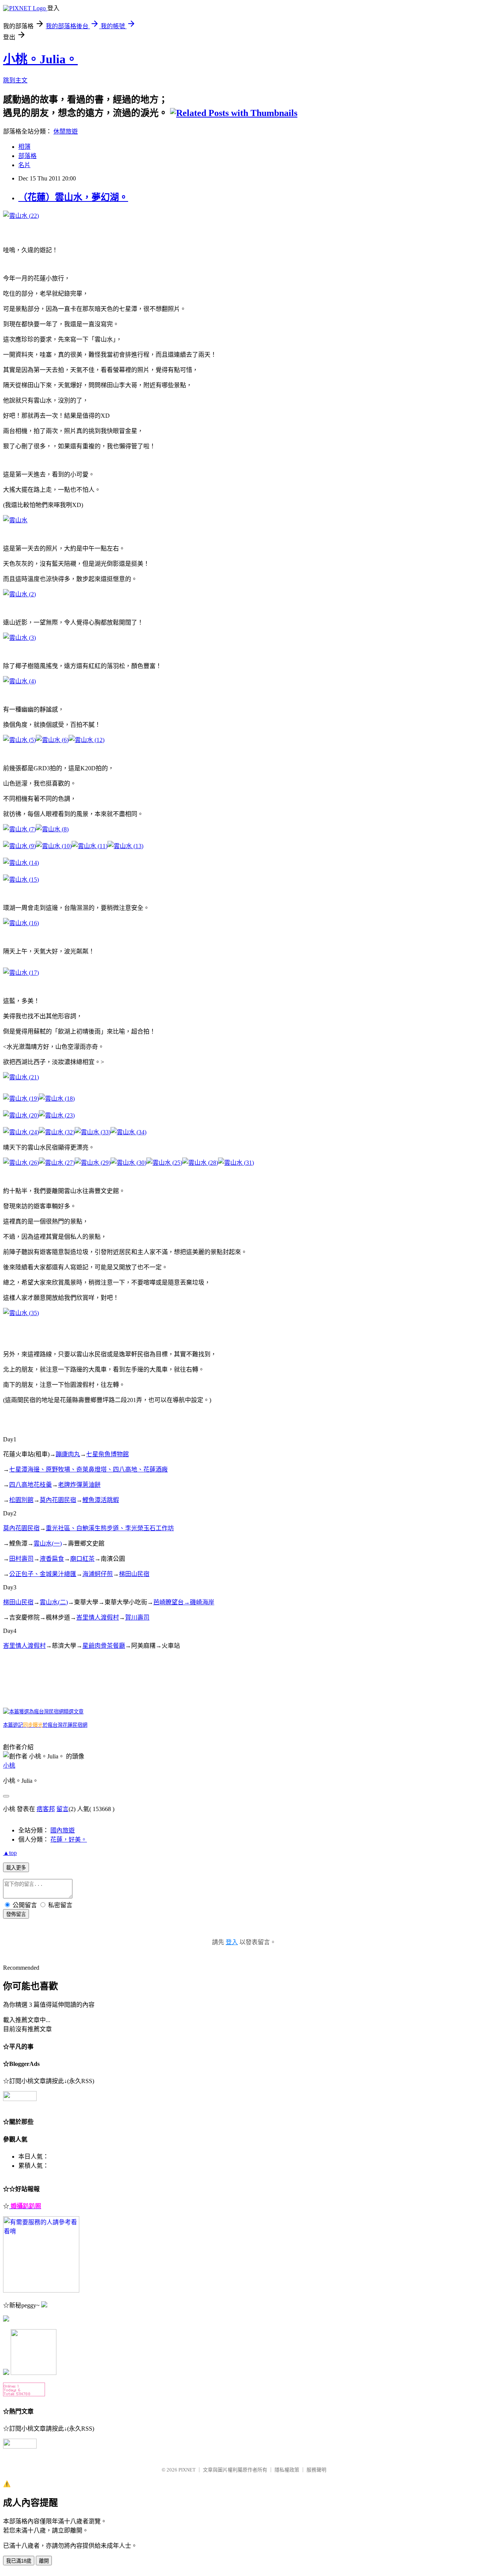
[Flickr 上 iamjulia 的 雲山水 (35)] (21, 1313)
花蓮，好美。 (69, 1839)
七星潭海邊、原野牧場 (40, 1469)
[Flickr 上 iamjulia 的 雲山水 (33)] (93, 1132)
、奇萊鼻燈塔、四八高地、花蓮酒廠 (119, 1469)
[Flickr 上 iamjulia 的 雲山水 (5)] (19, 740)
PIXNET (187, 2470)
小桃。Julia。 (40, 59)
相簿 (24, 147)
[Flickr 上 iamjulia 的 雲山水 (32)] (57, 1132)
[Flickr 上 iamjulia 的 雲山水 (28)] (200, 1163)
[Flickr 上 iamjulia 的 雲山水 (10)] (54, 846)
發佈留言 (16, 1914)
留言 (63, 1809)
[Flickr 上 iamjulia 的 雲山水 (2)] (19, 594)
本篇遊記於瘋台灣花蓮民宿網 (45, 1725)
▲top (10, 1853)
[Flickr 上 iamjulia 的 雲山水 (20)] (21, 1115)
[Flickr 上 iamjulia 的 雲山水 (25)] (164, 1163)
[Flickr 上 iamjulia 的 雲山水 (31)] (236, 1163)
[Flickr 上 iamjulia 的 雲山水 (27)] (57, 1163)
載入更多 (16, 1868)
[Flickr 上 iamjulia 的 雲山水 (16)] (21, 923)
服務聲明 (316, 2470)
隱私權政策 (287, 2470)
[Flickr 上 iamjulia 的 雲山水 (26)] (21, 1163)
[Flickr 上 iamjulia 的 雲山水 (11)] (90, 846)
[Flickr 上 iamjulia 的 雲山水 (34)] (128, 1132)
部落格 (27, 156)
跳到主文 (15, 80)
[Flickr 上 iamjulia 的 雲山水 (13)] (125, 846)
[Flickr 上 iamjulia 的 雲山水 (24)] (21, 1132)
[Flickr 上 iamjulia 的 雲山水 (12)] (87, 740)
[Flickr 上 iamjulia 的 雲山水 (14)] (21, 863)
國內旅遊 (63, 1830)
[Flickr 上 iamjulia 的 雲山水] (15, 520)
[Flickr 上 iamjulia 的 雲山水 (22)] (21, 216)
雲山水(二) (54, 1602)
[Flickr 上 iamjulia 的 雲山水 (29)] (93, 1163)
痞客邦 (46, 1809)
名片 (24, 165)
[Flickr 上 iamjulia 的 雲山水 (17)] (21, 973)
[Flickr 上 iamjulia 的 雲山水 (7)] (19, 829)
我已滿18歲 (19, 2561)
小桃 (9, 1765)
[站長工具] (24, 2394)
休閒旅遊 (66, 131)
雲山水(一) (48, 1543)
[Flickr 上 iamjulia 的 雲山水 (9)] (19, 846)
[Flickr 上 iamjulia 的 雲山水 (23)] (57, 1115)
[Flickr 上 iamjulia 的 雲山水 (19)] (21, 1099)
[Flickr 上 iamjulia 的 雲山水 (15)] (21, 880)
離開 (44, 2561)
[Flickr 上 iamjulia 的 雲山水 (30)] (128, 1163)
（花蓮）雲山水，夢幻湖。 (73, 197)
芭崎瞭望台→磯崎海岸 (184, 1602)
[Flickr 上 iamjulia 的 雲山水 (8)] (52, 829)
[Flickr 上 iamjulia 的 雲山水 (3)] (19, 638)
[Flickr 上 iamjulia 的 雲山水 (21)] (21, 1077)
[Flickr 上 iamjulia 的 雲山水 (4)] (19, 681)
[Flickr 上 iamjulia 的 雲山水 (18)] (57, 1099)
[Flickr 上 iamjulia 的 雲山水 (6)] (52, 740)
